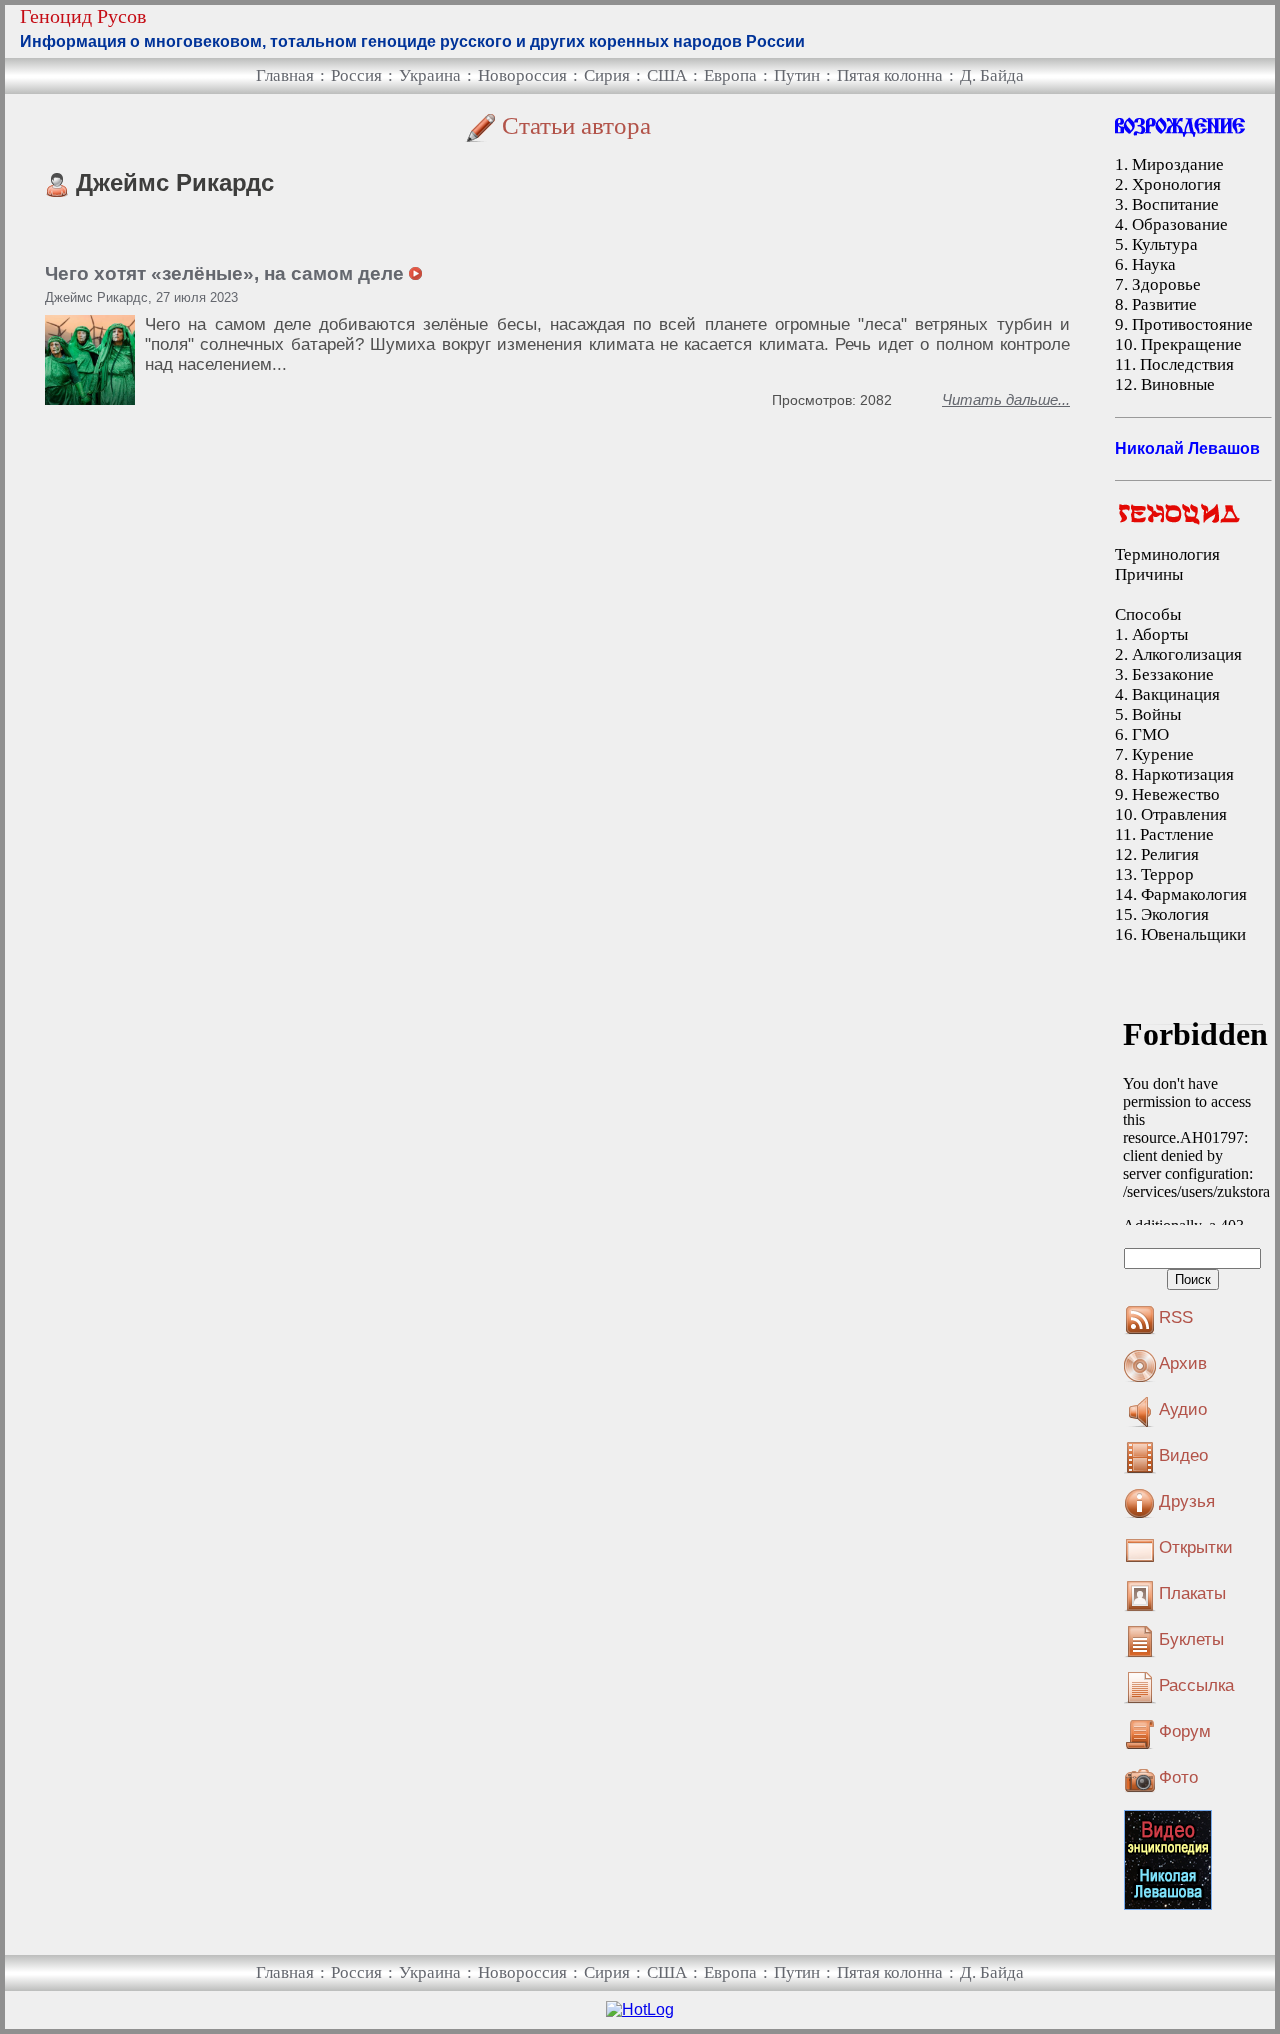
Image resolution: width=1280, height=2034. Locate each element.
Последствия (1187, 364)
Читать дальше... (1006, 399)
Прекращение (1191, 344)
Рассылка (1196, 1685)
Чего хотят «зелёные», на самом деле (227, 273)
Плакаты (1192, 1593)
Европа (730, 75)
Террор (1167, 874)
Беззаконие (1173, 674)
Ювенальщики (1193, 934)
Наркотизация (1183, 774)
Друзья (1187, 1501)
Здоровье (1166, 284)
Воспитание (1175, 204)
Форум (1185, 1731)
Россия (356, 75)
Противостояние (1192, 324)
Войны (1156, 714)
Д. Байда (992, 75)
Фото (1178, 1777)
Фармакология (1194, 894)
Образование (1180, 224)
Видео (1183, 1455)
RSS (1176, 1317)
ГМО (1150, 734)
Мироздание (1178, 164)
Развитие (1164, 304)
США (667, 75)
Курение (1163, 754)
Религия (1170, 854)
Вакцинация (1176, 694)
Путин (797, 75)
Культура (1165, 244)
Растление (1177, 834)
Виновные (1178, 384)
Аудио (1183, 1409)
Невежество (1176, 794)
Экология (1175, 914)
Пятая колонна (890, 75)
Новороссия (522, 75)
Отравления (1184, 814)
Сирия (607, 75)
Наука (1154, 264)
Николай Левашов (1187, 448)
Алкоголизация (1187, 654)
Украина (430, 75)
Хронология (1176, 184)
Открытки (1196, 1547)
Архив (1183, 1363)
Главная (285, 75)
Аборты (1160, 634)
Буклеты (1191, 1639)
